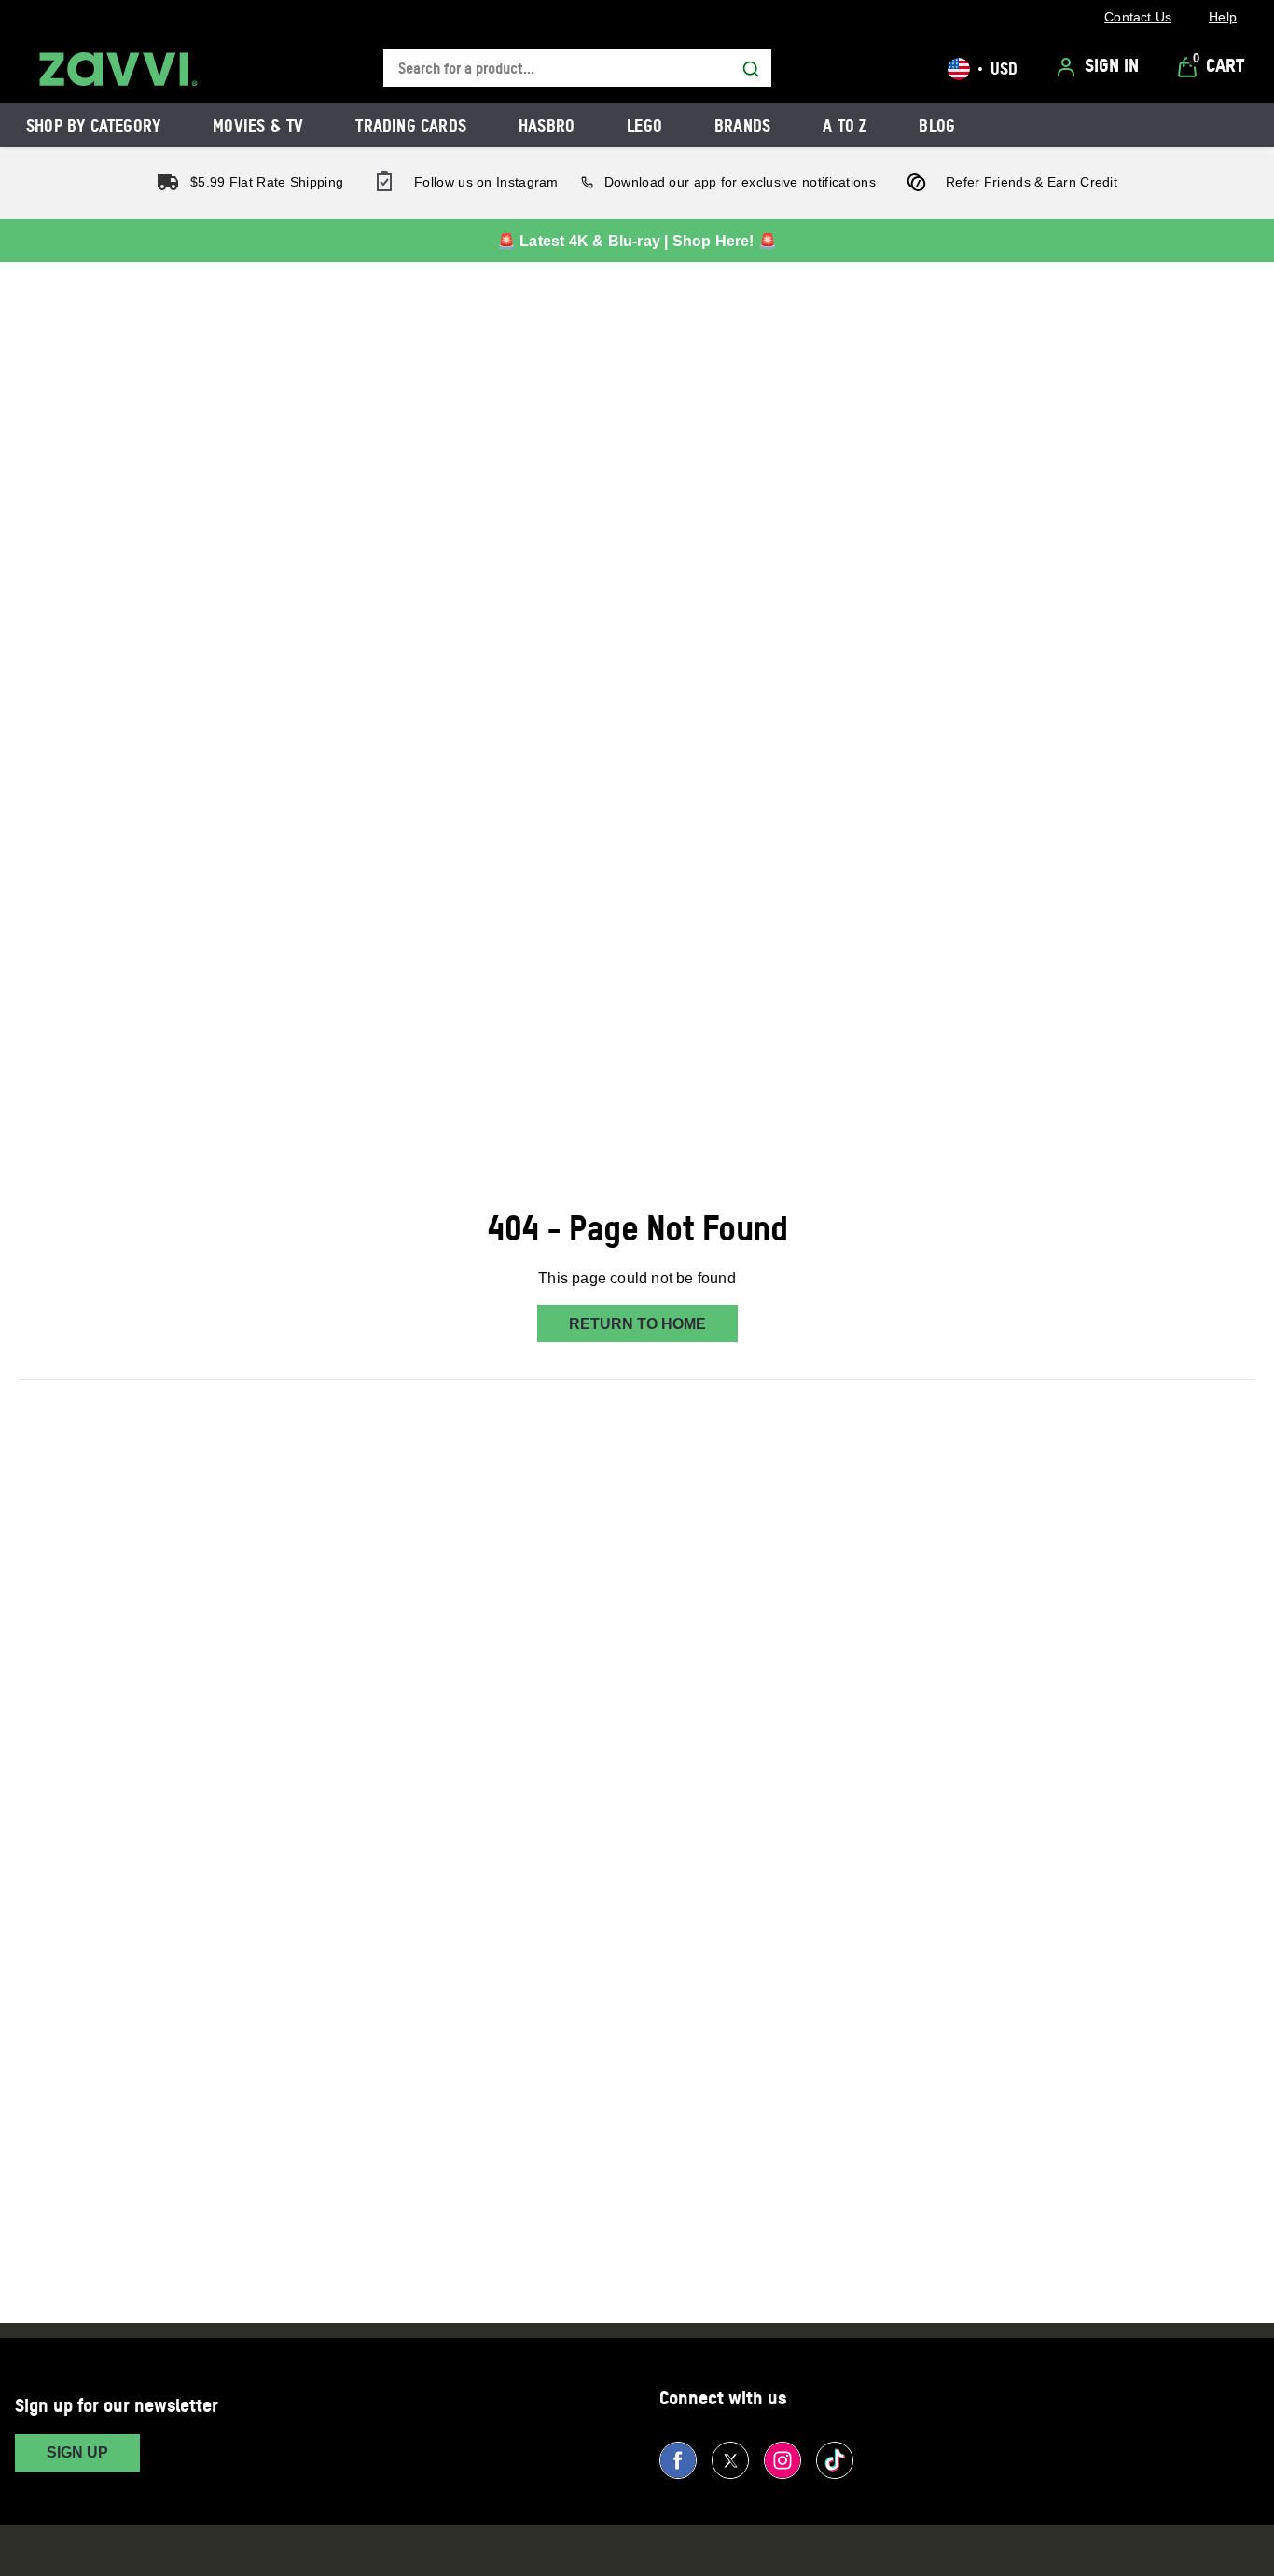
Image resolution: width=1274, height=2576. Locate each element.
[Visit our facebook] (678, 2460)
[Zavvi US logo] (118, 69)
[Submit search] (751, 69)
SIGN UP (77, 2452)
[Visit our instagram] (782, 2460)
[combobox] (577, 69)
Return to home (637, 1324)
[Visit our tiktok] (835, 2460)
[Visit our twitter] (730, 2460)
